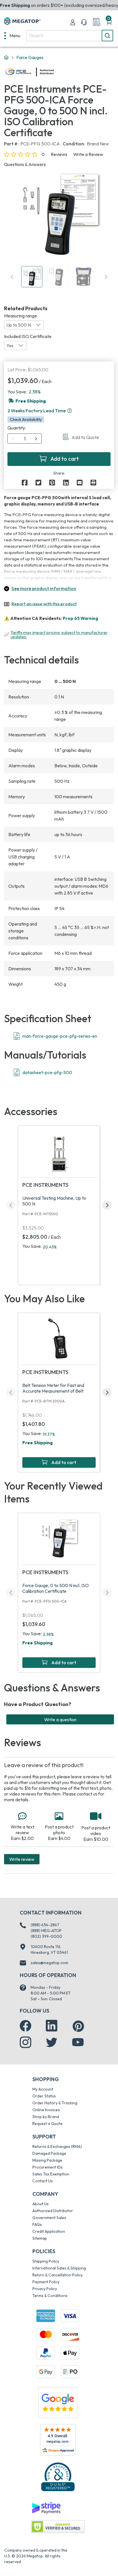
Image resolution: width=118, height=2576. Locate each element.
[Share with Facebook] (25, 483)
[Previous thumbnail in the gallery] (12, 277)
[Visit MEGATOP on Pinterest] (78, 2026)
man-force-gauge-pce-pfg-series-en (60, 1036)
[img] (54, 72)
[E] (80, 483)
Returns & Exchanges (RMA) (57, 2146)
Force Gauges (30, 57)
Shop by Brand (46, 2117)
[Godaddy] (46, 2507)
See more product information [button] (44, 588)
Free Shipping (38, 1443)
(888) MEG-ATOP (46, 1931)
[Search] (107, 36)
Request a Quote (47, 2124)
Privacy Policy (45, 2289)
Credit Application (49, 2231)
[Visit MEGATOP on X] (52, 2042)
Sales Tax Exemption (51, 2174)
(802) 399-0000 (46, 1936)
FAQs (37, 2224)
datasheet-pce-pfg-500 (47, 1072)
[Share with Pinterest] (52, 483)
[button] (70, 411)
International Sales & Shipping (59, 2268)
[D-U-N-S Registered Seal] (58, 2477)
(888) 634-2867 (45, 1925)
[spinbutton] (25, 439)
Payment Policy (46, 2282)
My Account (43, 2089)
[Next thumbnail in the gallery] (106, 277)
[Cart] (109, 22)
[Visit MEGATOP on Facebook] (25, 2026)
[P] (93, 483)
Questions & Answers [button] (25, 164)
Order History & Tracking (55, 2103)
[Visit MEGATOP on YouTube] (78, 2042)
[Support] (84, 22)
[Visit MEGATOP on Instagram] (25, 2042)
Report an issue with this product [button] (44, 604)
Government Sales (49, 2218)
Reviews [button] (59, 154)
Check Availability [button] (26, 419)
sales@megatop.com (49, 1963)
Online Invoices (46, 2110)
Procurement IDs (48, 2167)
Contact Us (43, 2181)
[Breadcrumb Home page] (6, 58)
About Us (41, 2204)
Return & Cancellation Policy (58, 2275)
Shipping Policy (46, 2261)
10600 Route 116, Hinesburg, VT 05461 (49, 1949)
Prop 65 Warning (80, 618)
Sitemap (40, 2238)
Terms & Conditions (50, 2296)
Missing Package (47, 2160)
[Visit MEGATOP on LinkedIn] (52, 2026)
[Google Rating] (58, 2402)
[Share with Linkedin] (66, 483)
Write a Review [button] (88, 154)
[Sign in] (73, 22)
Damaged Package (49, 2153)
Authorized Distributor (53, 2211)
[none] (12, 36)
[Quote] (97, 22)
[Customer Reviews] (58, 2440)
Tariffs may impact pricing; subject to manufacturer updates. (59, 635)
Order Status (44, 2096)
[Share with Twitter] (38, 483)
